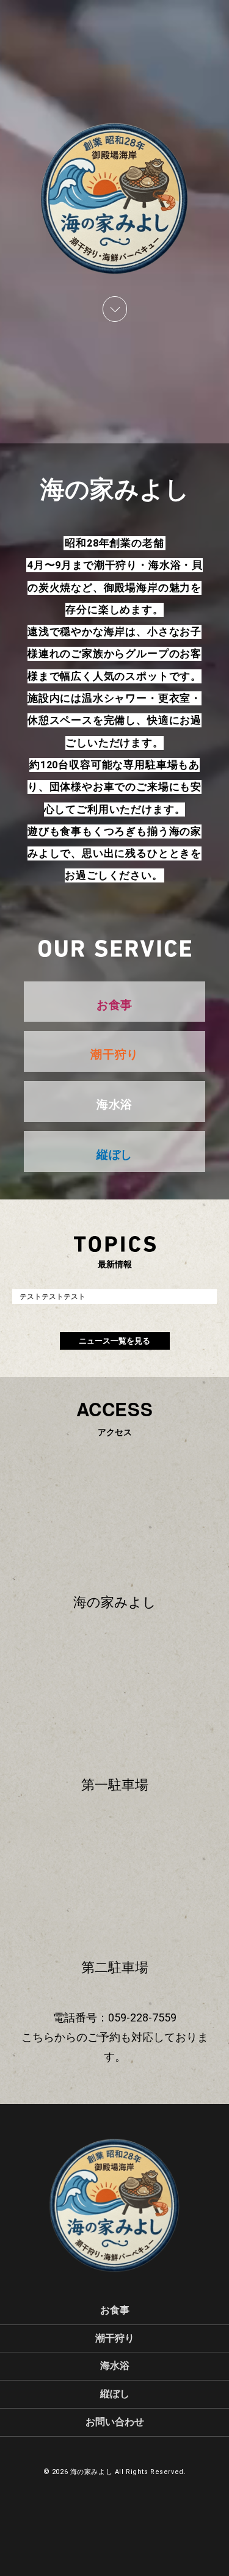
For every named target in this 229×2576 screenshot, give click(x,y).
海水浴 (115, 2366)
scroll (115, 309)
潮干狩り (115, 2338)
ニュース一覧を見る (114, 1341)
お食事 (115, 2310)
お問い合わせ (115, 2422)
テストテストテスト (53, 1297)
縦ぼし (115, 2394)
